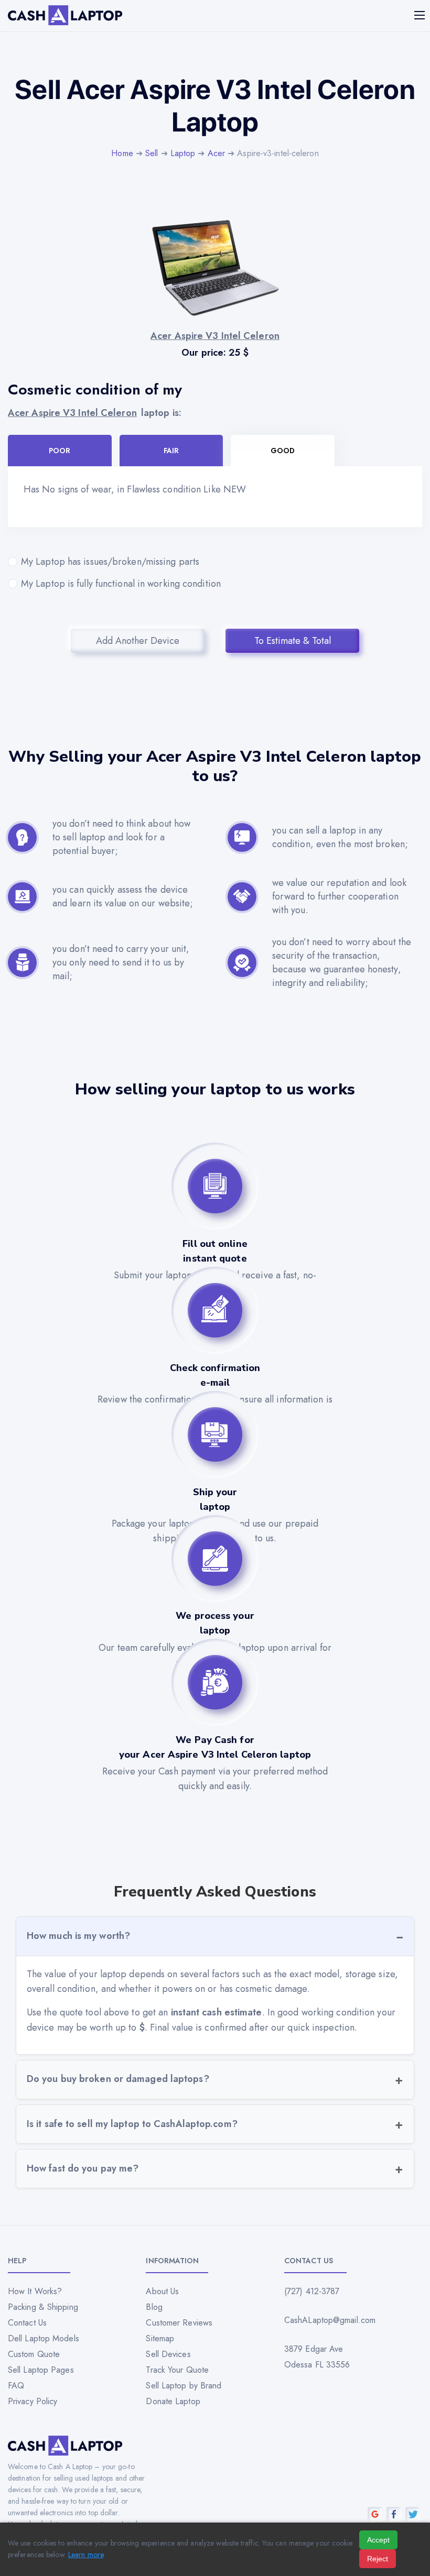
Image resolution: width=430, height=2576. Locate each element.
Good (283, 451)
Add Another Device (138, 641)
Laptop (183, 153)
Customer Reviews (179, 2323)
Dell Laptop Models (44, 2338)
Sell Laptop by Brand (184, 2386)
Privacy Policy (33, 2401)
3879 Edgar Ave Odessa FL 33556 (317, 2357)
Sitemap (160, 2338)
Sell (152, 153)
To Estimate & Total (293, 641)
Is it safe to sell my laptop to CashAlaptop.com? (132, 2124)
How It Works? (35, 2291)
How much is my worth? (78, 1936)
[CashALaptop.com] (65, 15)
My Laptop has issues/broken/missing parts (110, 562)
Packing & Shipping (43, 2307)
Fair (171, 451)
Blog (154, 2307)
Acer (216, 153)
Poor (60, 451)
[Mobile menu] (421, 15)
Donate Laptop (173, 2401)
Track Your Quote (177, 2370)
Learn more (86, 2555)
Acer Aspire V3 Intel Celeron (72, 413)
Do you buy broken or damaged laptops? (118, 2079)
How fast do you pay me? (83, 2168)
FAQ (16, 2386)
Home (122, 153)
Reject (378, 2559)
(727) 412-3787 (312, 2291)
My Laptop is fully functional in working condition (121, 584)
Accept (378, 2540)
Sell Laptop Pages (41, 2370)
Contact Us (27, 2323)
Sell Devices (168, 2354)
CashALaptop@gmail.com (330, 2320)
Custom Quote (34, 2354)
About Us (162, 2291)
